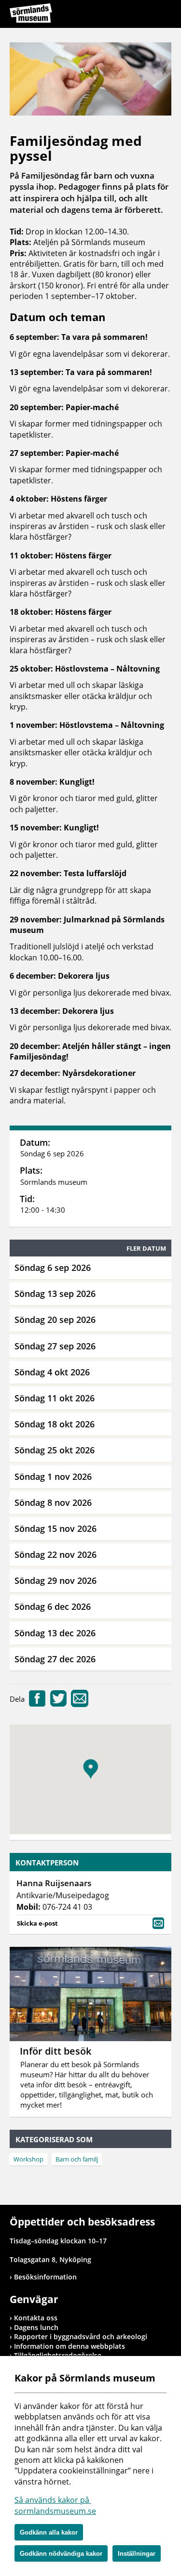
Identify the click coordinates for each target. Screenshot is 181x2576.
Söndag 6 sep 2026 (53, 1268)
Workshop (28, 2159)
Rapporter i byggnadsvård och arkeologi (81, 2337)
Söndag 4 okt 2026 (52, 1372)
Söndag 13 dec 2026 (55, 1633)
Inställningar (137, 2554)
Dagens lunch (36, 2327)
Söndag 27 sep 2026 (55, 1346)
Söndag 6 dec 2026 (53, 1606)
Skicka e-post (37, 1923)
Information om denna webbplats (70, 2346)
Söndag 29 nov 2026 (56, 1580)
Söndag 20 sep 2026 (55, 1320)
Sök (140, 15)
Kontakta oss (36, 2318)
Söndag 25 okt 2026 (55, 1450)
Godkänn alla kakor (49, 2532)
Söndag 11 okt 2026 (55, 1398)
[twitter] (58, 1704)
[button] (90, 1769)
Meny (164, 15)
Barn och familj (77, 2159)
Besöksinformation (45, 2277)
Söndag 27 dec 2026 (55, 1659)
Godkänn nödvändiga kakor (61, 2554)
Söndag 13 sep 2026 (55, 1294)
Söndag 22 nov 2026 (56, 1554)
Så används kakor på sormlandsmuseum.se (55, 2505)
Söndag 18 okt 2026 (55, 1424)
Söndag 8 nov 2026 (53, 1502)
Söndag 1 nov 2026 (53, 1476)
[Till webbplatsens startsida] (31, 13)
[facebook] (37, 1704)
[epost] (80, 1704)
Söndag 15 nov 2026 (56, 1528)
